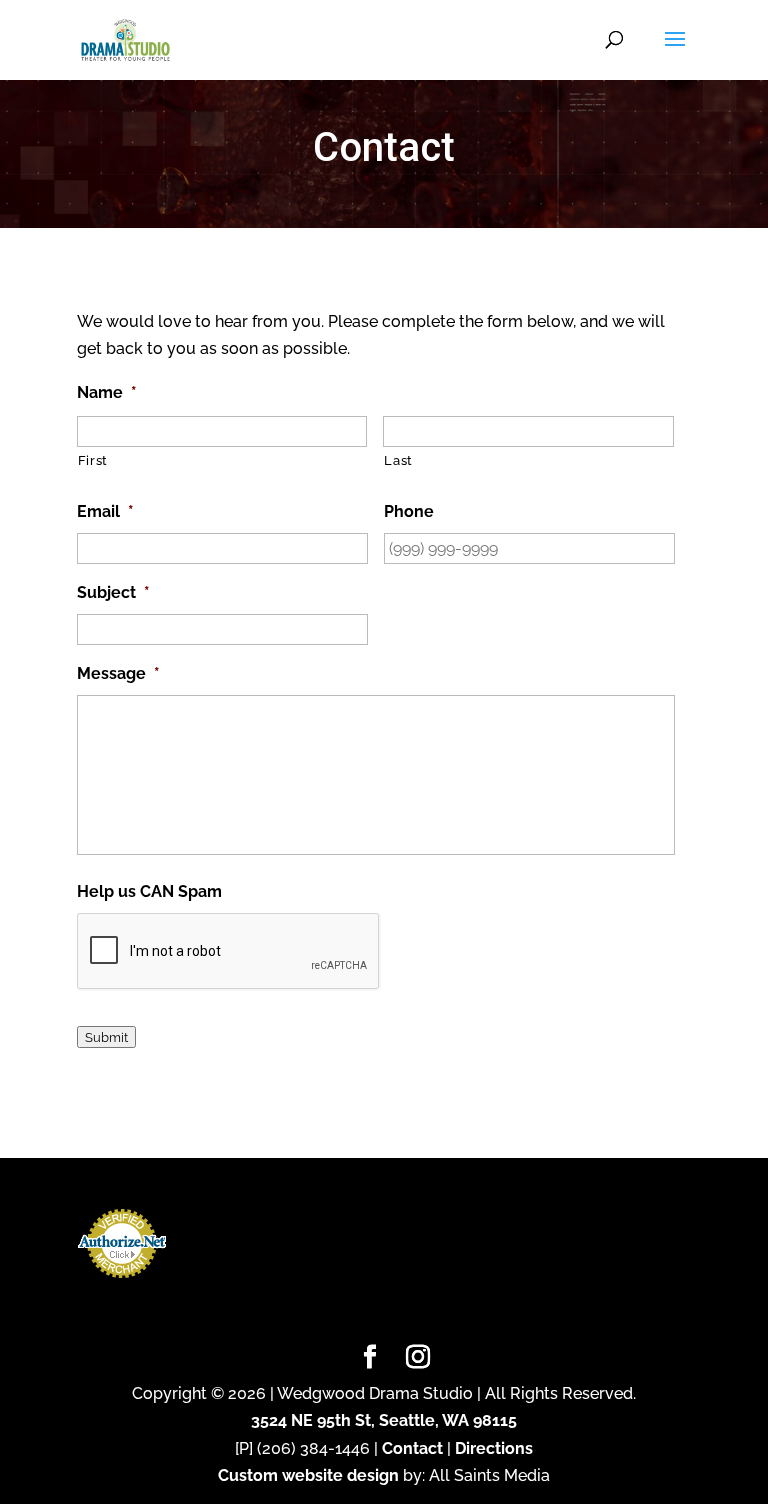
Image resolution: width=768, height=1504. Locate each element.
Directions (494, 1448)
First (93, 460)
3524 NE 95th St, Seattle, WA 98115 (384, 1420)
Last (398, 460)
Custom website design (308, 1475)
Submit (106, 1037)
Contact (412, 1448)
